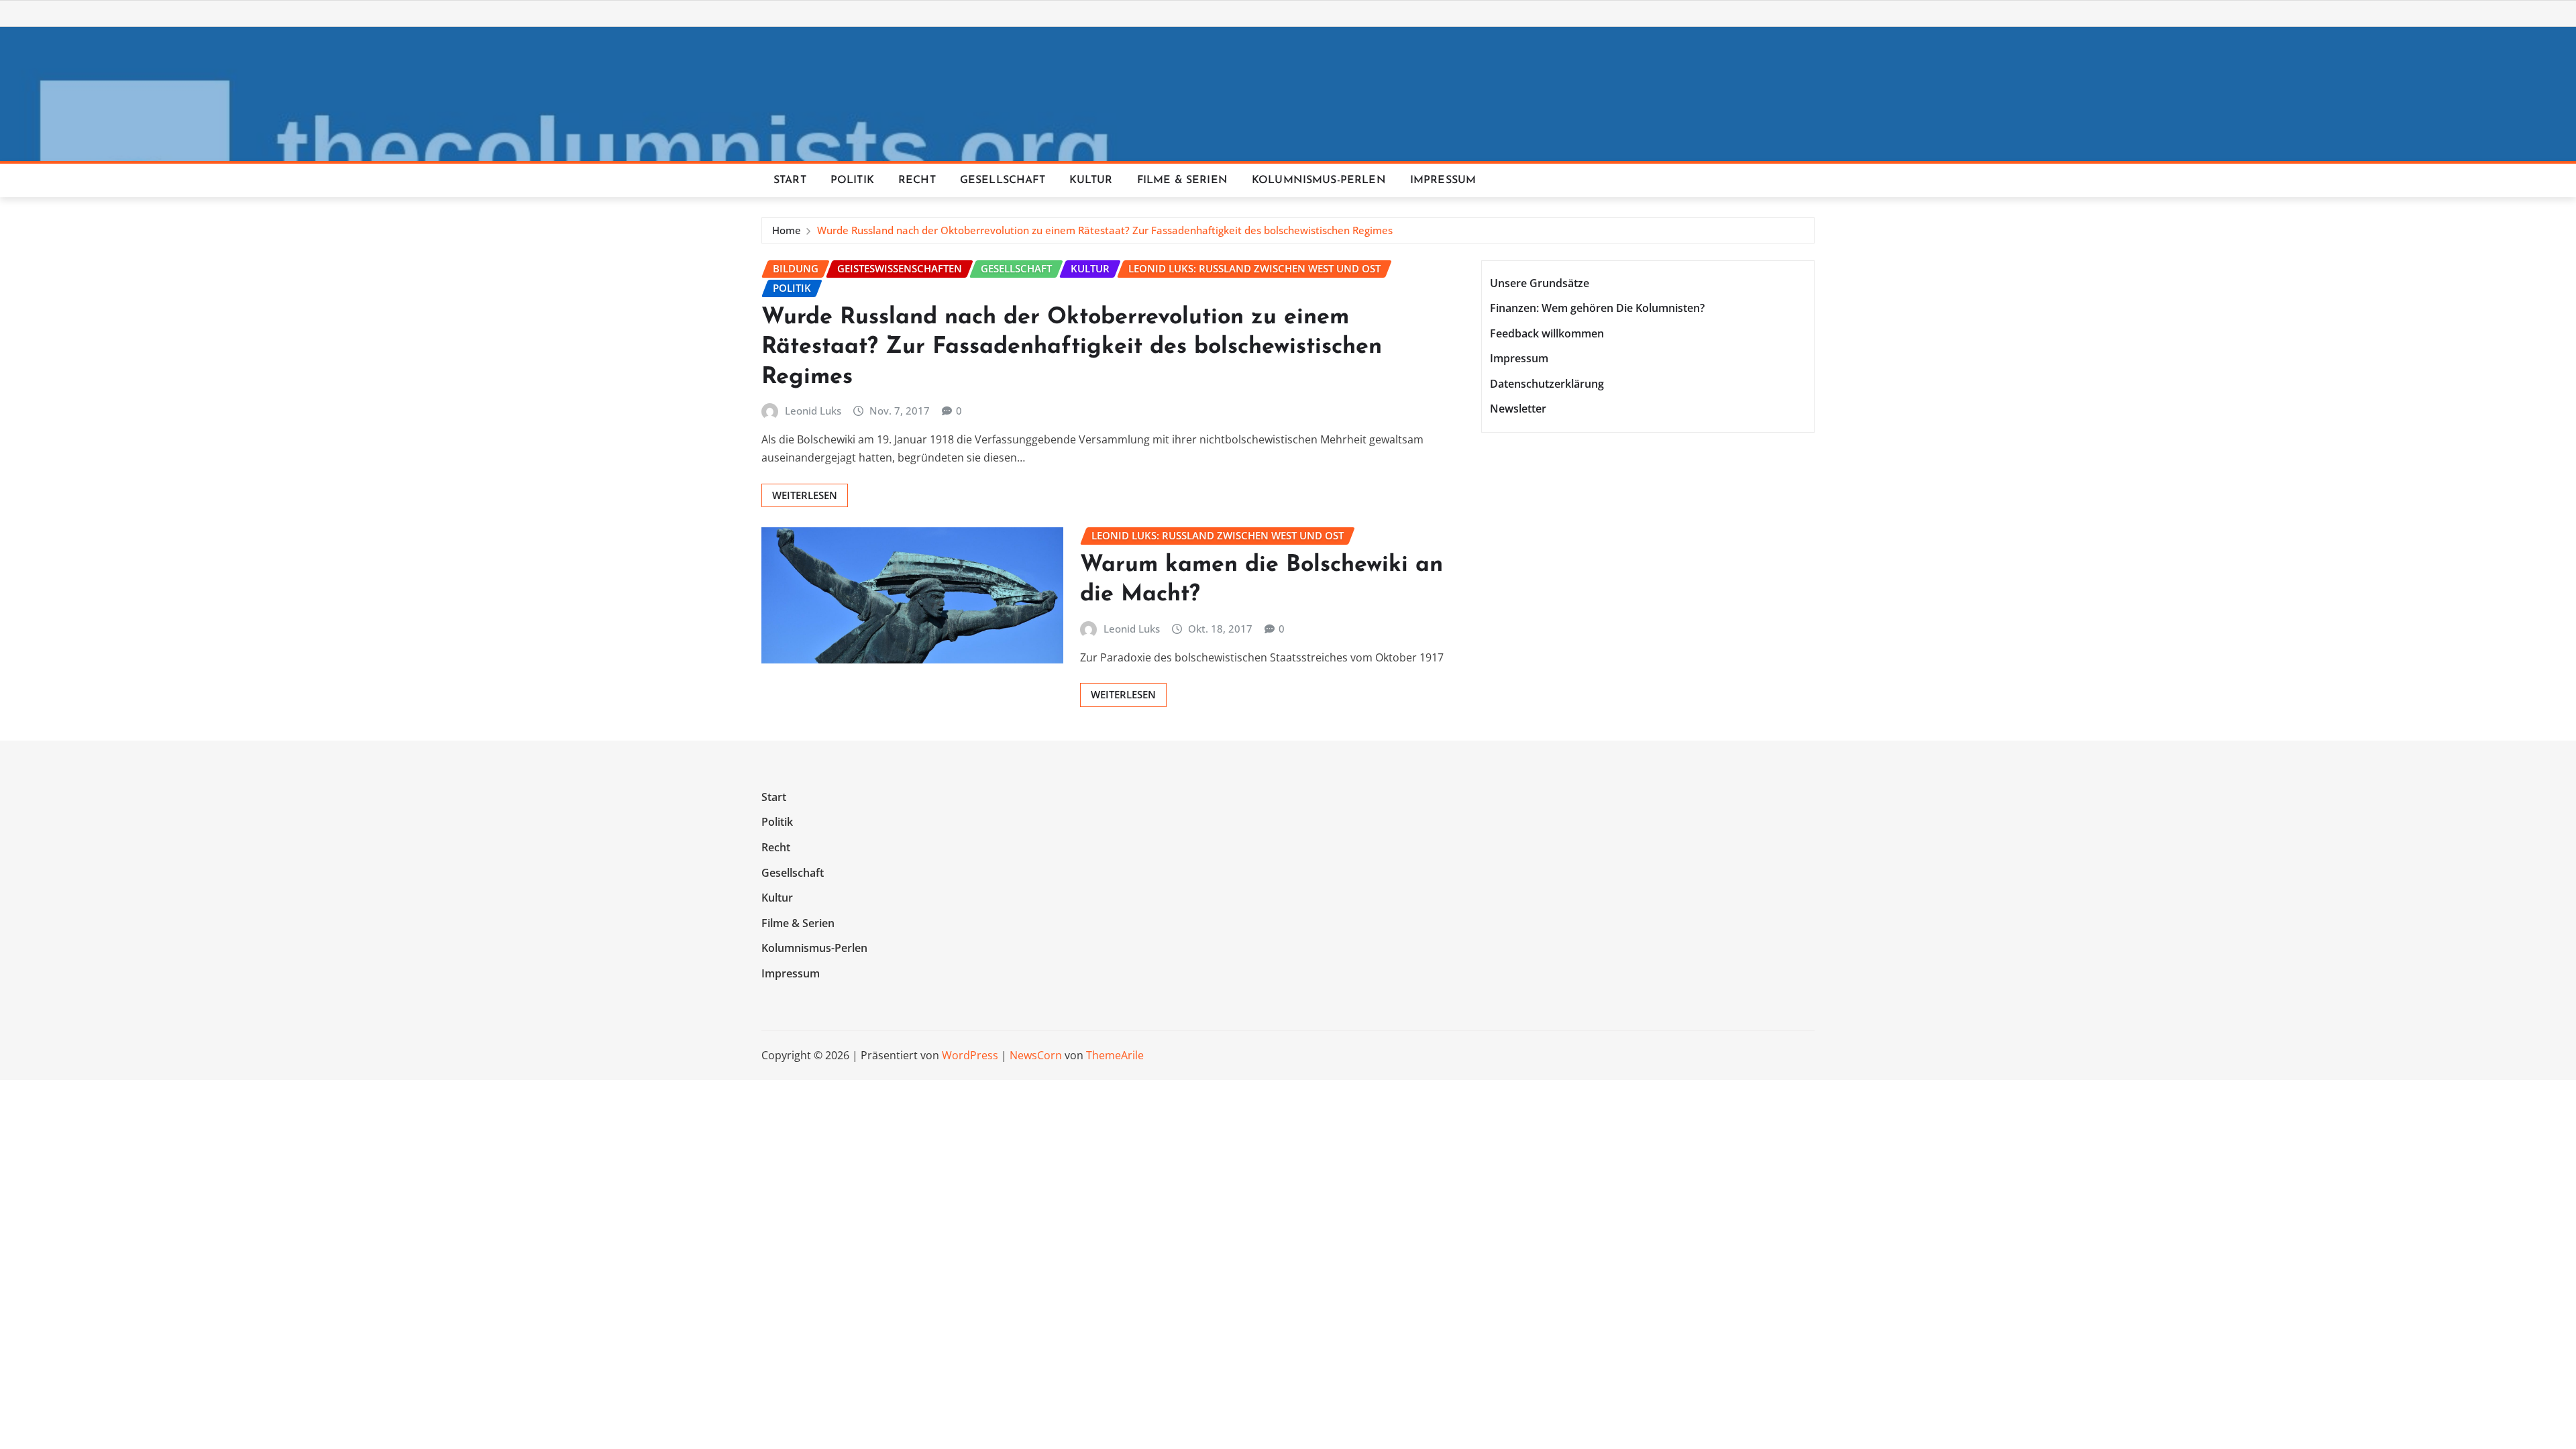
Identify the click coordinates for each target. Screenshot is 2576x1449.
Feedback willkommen (1547, 333)
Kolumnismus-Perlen (1319, 180)
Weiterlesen (805, 495)
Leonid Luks (813, 411)
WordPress (970, 1055)
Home (787, 230)
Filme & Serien (1182, 180)
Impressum (1443, 180)
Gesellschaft (1003, 180)
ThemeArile (1115, 1055)
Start (790, 180)
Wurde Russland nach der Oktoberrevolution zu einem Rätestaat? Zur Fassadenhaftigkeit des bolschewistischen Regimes (1105, 230)
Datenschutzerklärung (1547, 384)
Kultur (1091, 180)
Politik (852, 180)
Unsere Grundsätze (1540, 283)
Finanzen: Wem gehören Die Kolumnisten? (1597, 308)
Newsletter (1518, 409)
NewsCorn (1036, 1055)
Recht (917, 180)
